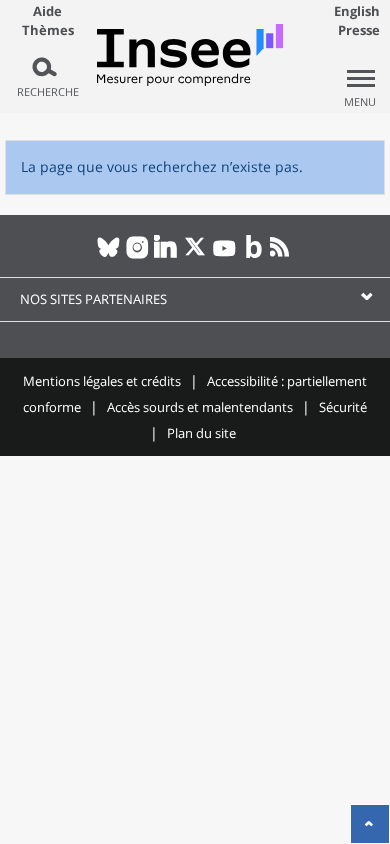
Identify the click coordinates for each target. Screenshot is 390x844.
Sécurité (343, 407)
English (357, 11)
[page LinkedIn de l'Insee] (166, 255)
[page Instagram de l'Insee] (137, 255)
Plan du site (201, 433)
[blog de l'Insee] (253, 255)
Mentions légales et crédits (102, 381)
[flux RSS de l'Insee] (282, 255)
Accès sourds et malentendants (200, 407)
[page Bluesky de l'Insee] (108, 255)
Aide (47, 11)
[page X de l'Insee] (195, 255)
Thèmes (48, 30)
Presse (359, 30)
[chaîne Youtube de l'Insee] (224, 255)
